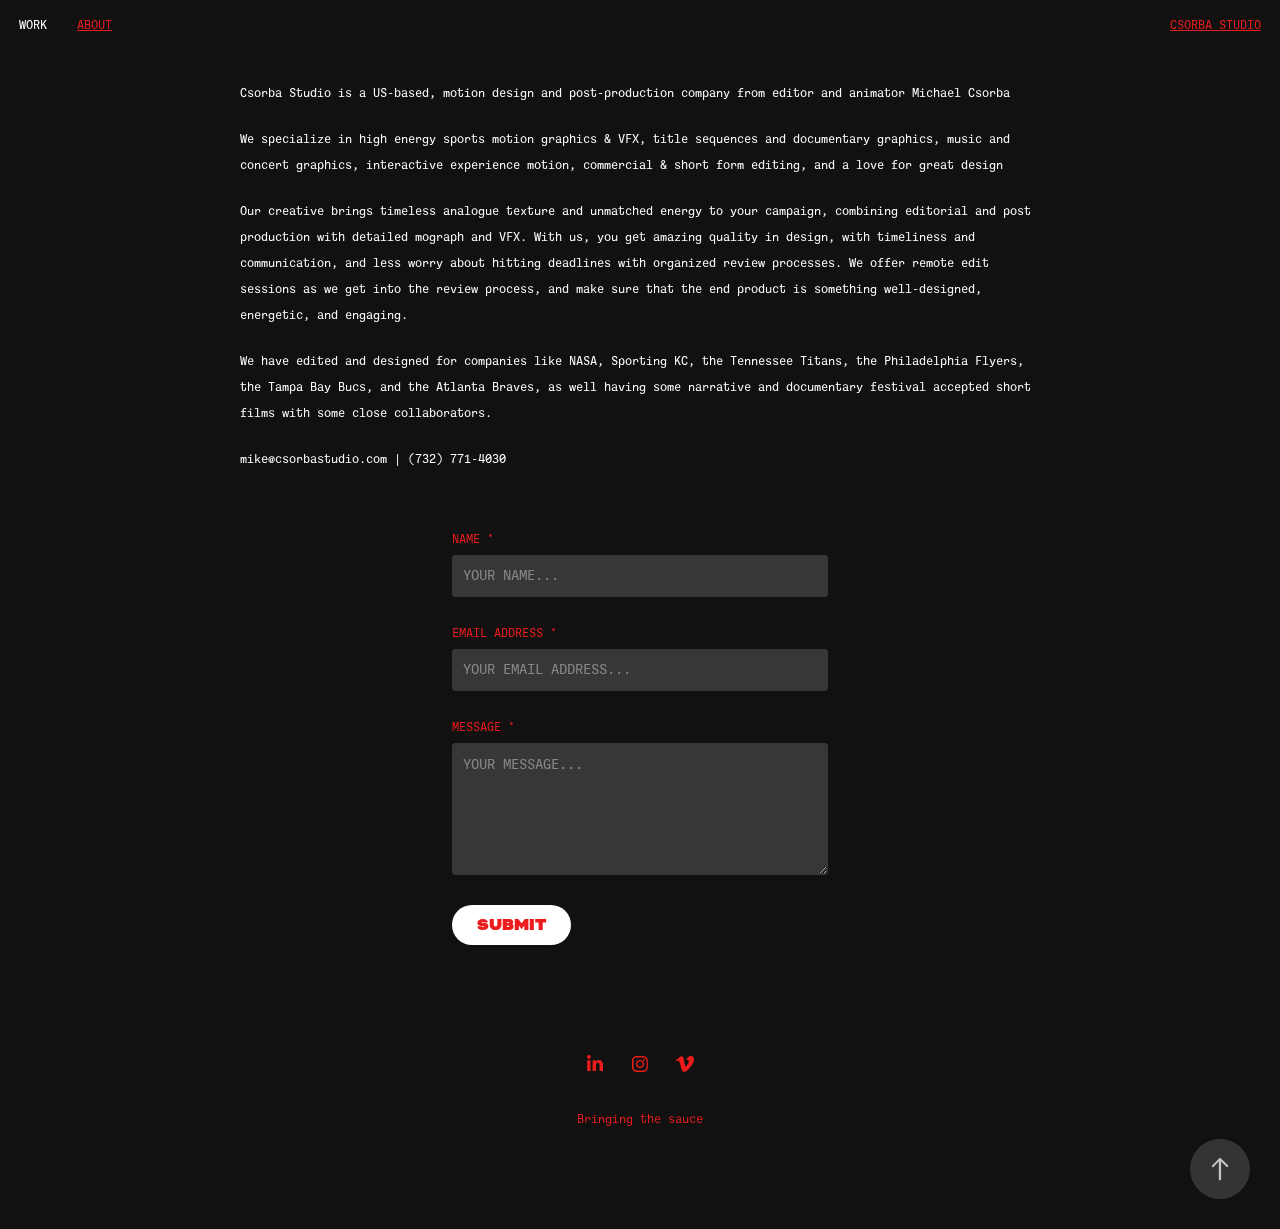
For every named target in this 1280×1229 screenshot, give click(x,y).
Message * (483, 727)
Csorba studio (1215, 25)
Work (33, 25)
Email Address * (504, 633)
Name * (473, 539)
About (94, 25)
